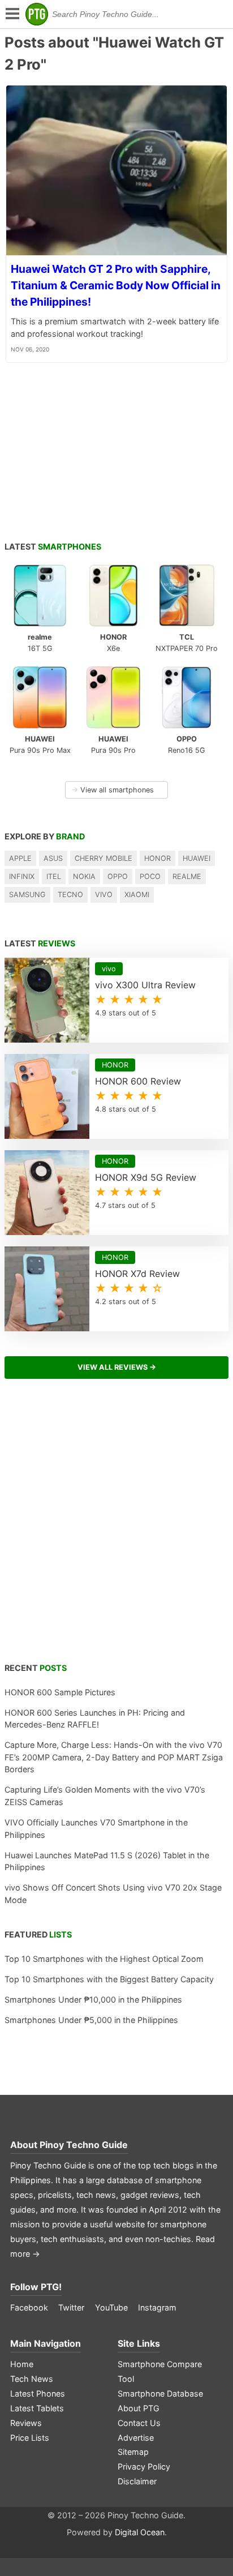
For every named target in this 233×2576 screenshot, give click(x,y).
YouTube (111, 2307)
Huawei (197, 858)
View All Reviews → (117, 1367)
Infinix (22, 876)
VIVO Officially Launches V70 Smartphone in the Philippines (96, 1829)
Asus (53, 858)
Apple (20, 858)
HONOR (158, 858)
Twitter (71, 2307)
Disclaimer (137, 2481)
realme (187, 876)
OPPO (118, 876)
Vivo (104, 895)
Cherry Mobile (103, 858)
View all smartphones (113, 790)
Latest (53, 547)
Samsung (27, 895)
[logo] (37, 14)
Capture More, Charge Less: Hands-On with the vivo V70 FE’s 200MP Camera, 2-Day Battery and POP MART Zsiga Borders (114, 1757)
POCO (150, 876)
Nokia (84, 876)
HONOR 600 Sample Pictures (60, 1692)
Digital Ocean (140, 2532)
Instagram (157, 2307)
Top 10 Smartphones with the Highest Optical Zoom (104, 1959)
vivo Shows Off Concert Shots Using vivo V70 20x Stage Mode (113, 1894)
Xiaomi (137, 895)
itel (54, 876)
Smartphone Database (160, 2393)
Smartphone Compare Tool (160, 2371)
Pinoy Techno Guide (84, 2145)
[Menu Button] (11, 14)
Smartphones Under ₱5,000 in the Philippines (91, 2020)
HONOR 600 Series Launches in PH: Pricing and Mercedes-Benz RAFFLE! (95, 1719)
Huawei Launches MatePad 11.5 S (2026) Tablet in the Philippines (107, 1861)
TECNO (70, 895)
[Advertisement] (116, 1527)
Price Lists (30, 2438)
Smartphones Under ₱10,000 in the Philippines (93, 1999)
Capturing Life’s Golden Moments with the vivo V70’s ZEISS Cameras (105, 1796)
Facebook (29, 2307)
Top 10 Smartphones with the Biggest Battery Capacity (109, 1979)
